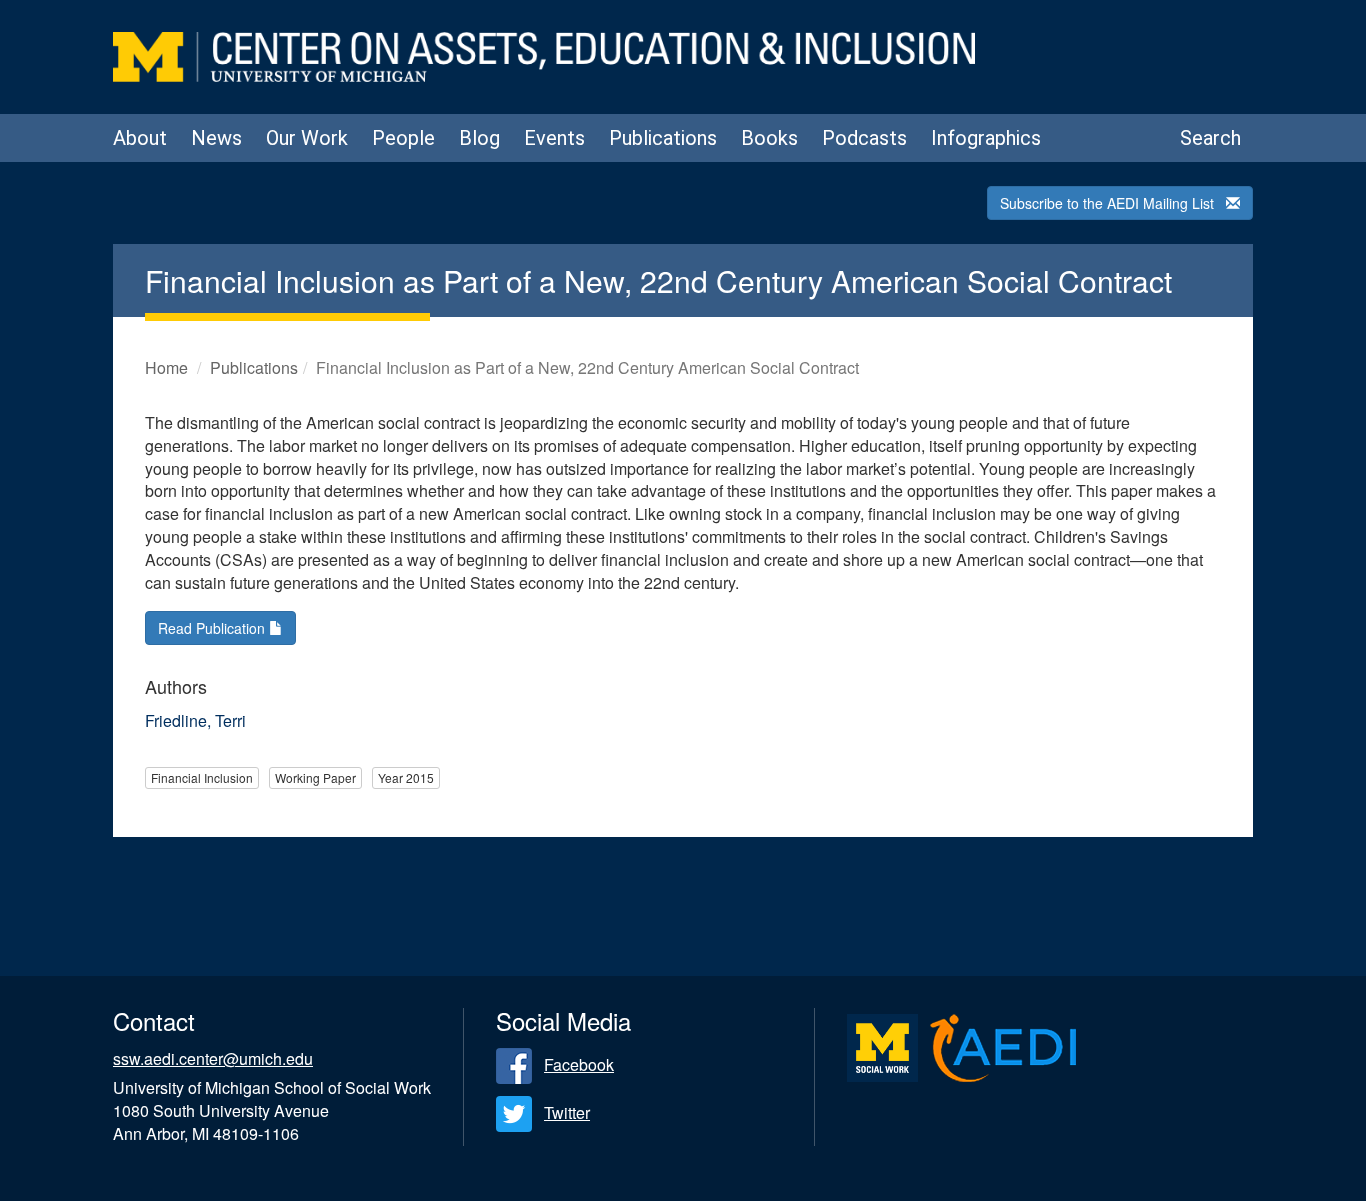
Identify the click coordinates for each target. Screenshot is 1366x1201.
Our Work (307, 138)
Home (166, 367)
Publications (663, 138)
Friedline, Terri (195, 720)
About (140, 138)
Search (1210, 138)
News (216, 138)
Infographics (986, 138)
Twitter (567, 1112)
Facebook (579, 1064)
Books (769, 138)
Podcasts (864, 138)
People (403, 138)
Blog (479, 138)
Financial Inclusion (202, 777)
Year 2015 (406, 777)
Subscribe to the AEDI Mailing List (1107, 203)
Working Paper (315, 777)
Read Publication (213, 628)
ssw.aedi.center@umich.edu (213, 1058)
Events (554, 138)
